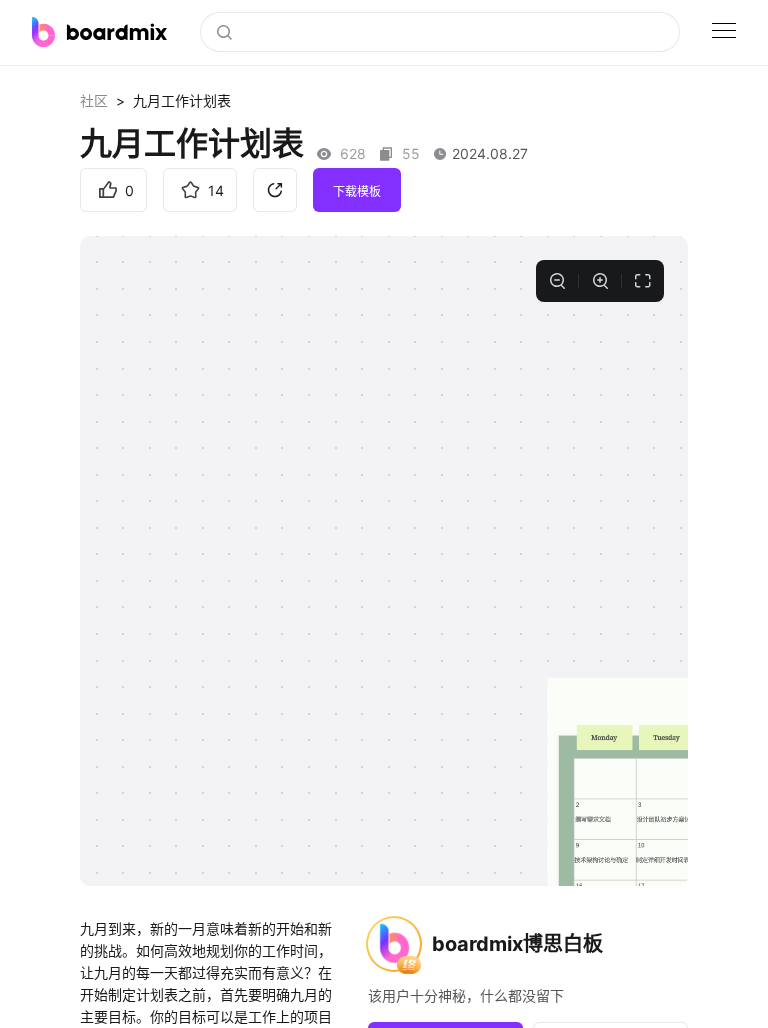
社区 (94, 100)
